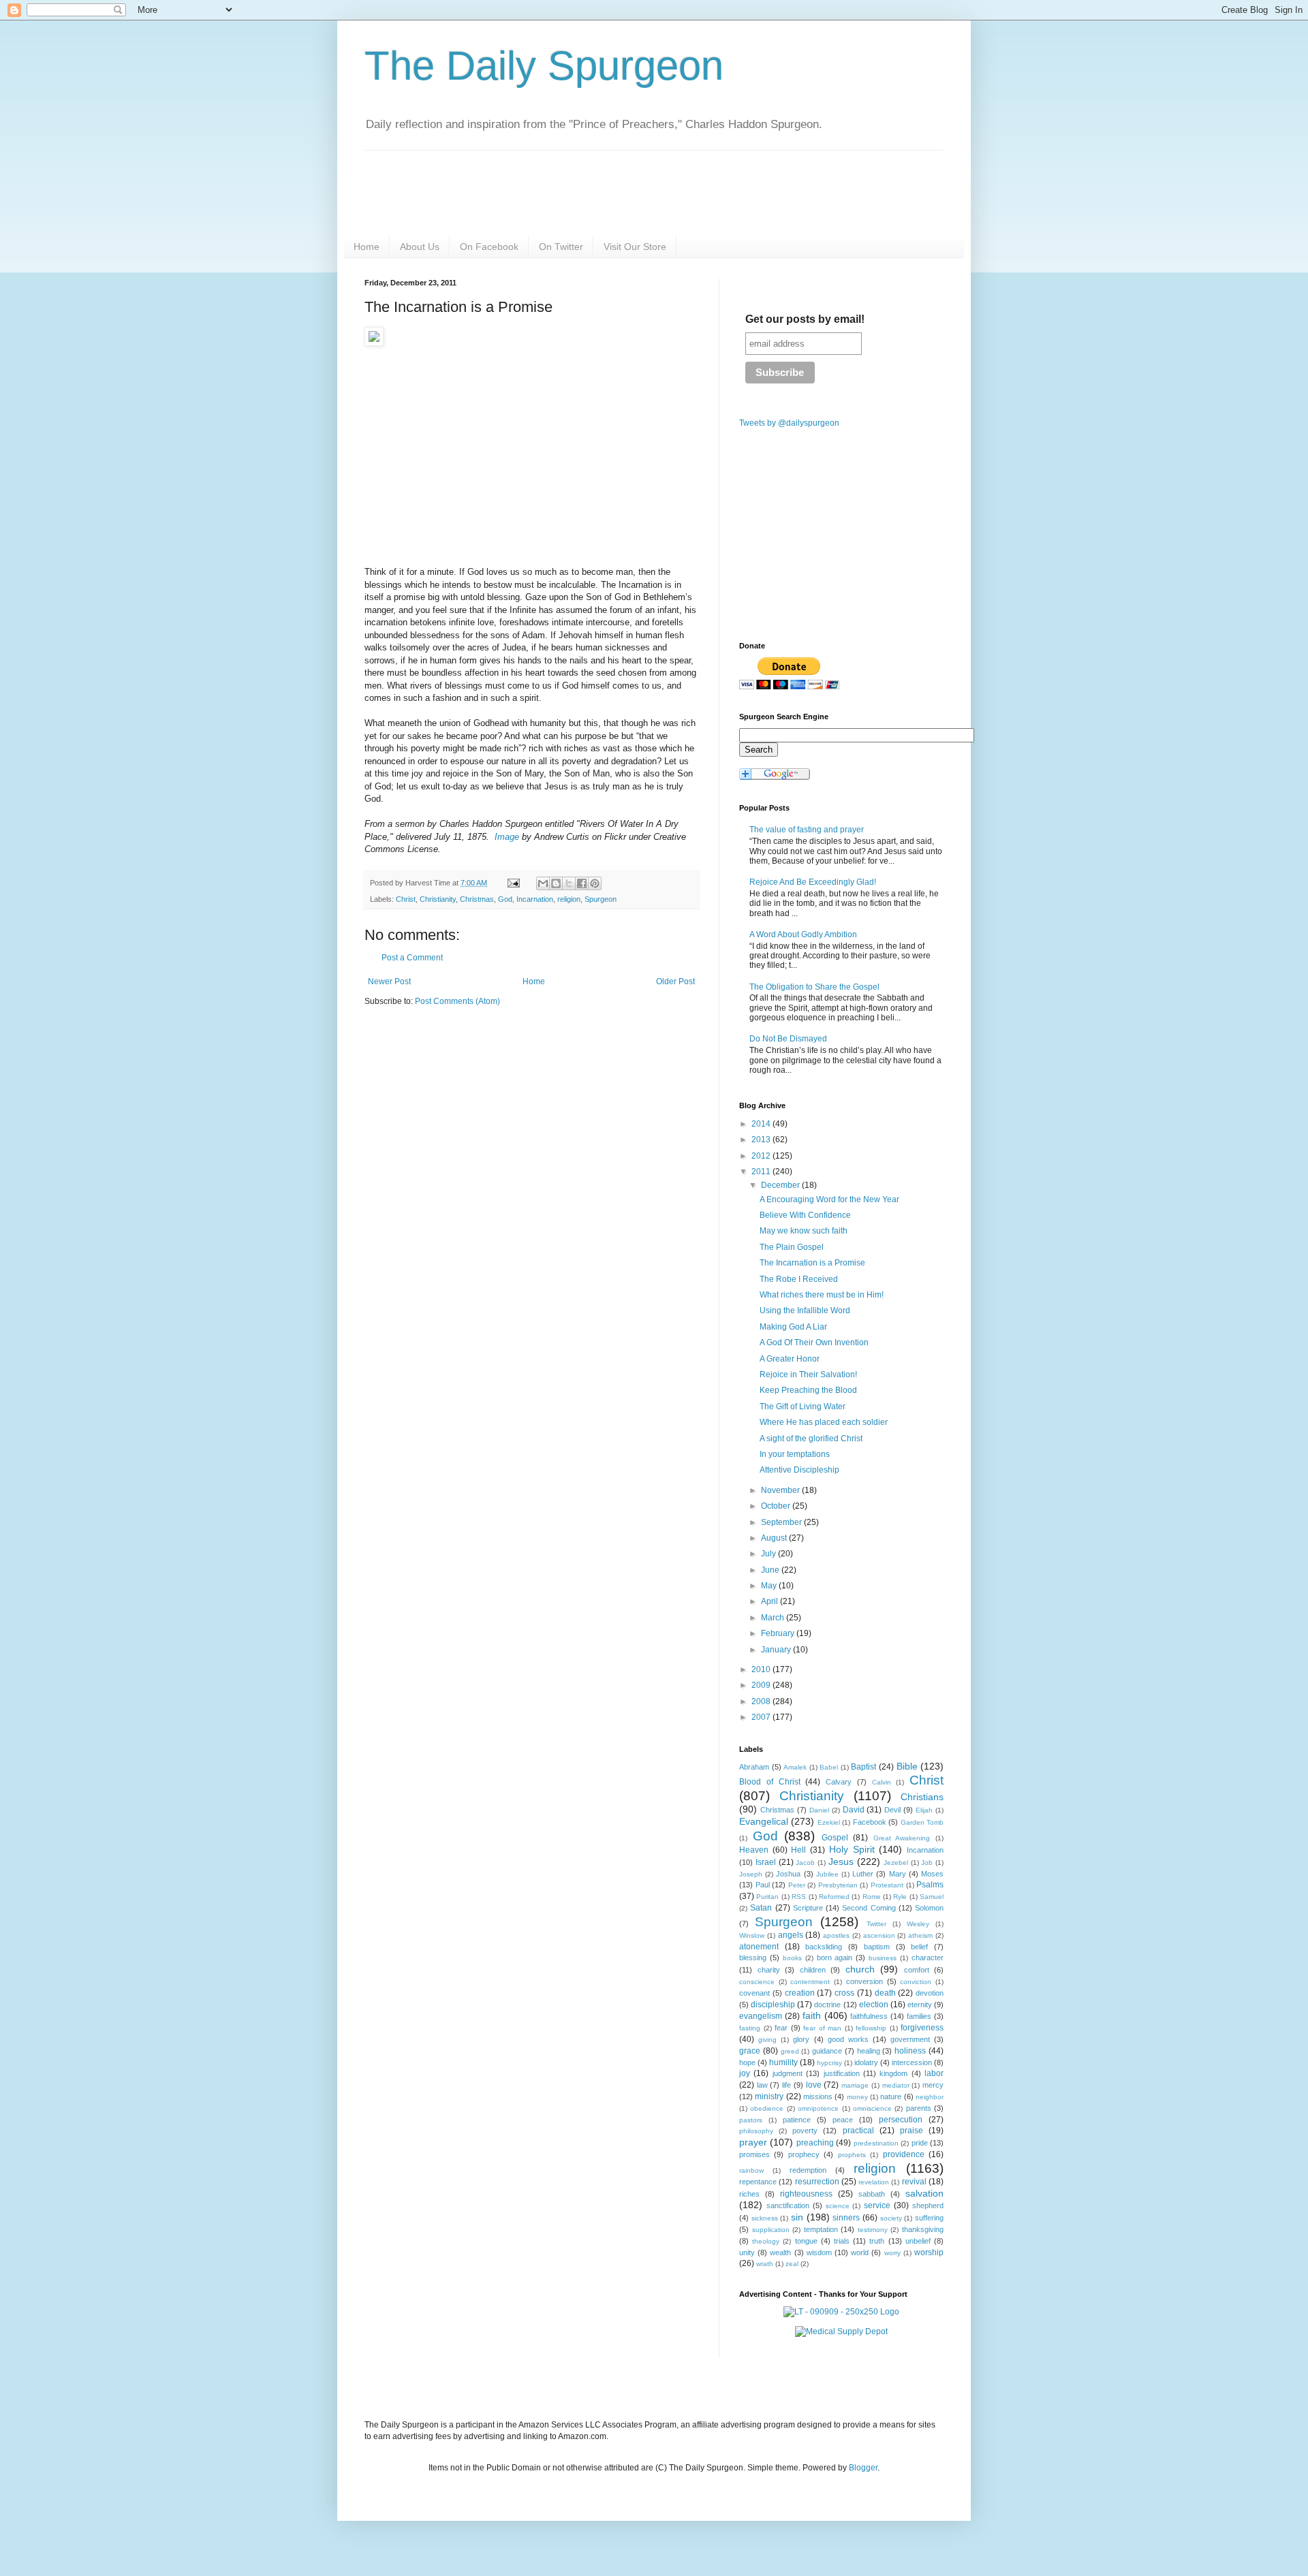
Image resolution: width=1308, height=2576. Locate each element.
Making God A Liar (793, 1327)
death (885, 1993)
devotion (930, 1993)
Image (507, 837)
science (838, 2206)
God (505, 899)
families (919, 2016)
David (854, 1810)
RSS (799, 1897)
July (769, 1554)
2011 (762, 1172)
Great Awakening (902, 1838)
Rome (872, 1897)
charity (769, 1970)
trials (842, 2241)
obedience (767, 2108)
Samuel (932, 1897)
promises (754, 2154)
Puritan (767, 1897)
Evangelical (764, 1821)
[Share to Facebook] (582, 883)
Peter (797, 1885)
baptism (877, 1947)
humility (783, 2062)
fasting (750, 2028)
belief (919, 1947)
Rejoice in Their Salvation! (808, 1375)
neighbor (930, 2097)
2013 (762, 1140)
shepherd (928, 2205)
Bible (907, 1766)
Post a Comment (412, 958)
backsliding (824, 1947)
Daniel (819, 1810)
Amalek (795, 1767)
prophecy (804, 2154)
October (777, 1506)
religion (569, 899)
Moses (932, 1874)
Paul (763, 1885)
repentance (758, 2182)
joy (745, 2073)
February (779, 1633)
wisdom (819, 2252)
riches (749, 2194)
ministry (769, 2096)
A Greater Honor (790, 1359)
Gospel (835, 1838)
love (814, 2085)
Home (367, 247)
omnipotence (818, 2108)
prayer (753, 2142)
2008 (762, 1701)
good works (848, 2039)
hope (747, 2062)
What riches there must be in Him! (822, 1295)
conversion (865, 1981)
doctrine (827, 2005)
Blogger (863, 2468)
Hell (798, 1850)
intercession (912, 2062)
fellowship (871, 2028)
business (883, 1958)
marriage (855, 2085)
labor (934, 2073)
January (777, 1650)
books (792, 1958)
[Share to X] (569, 883)
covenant (754, 1993)
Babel (829, 1767)
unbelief (918, 2241)
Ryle (900, 1897)
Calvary (839, 1782)
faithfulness (869, 2016)
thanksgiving (923, 2229)
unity (747, 2252)
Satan (761, 1908)
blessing (753, 1958)
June (771, 1570)
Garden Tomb (922, 1822)
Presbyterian (838, 1885)
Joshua (788, 1874)
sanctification (788, 2205)
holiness (910, 2051)
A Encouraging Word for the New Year (829, 1199)
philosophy (756, 2131)
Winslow (752, 1935)
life (787, 2085)
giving (767, 2040)
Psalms (930, 1885)
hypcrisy (829, 2063)
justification (842, 2073)
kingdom (893, 2073)
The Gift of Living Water (803, 1407)
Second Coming (869, 1908)
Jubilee (827, 1874)
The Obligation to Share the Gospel (814, 987)
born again (835, 1958)
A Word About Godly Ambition (803, 934)
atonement (759, 1947)
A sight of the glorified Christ (811, 1439)
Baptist (863, 1767)
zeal (792, 2264)
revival (914, 2182)
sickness (765, 2218)
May (770, 1586)
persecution (901, 2120)
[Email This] (543, 883)
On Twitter (561, 247)
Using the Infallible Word (805, 1310)
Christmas (477, 899)
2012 (762, 1156)
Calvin (882, 1782)
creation (800, 1993)
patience (797, 2120)
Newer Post (389, 981)
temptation (821, 2229)
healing (869, 2051)
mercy (933, 2085)
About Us (420, 247)
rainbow (751, 2170)
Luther (863, 1874)
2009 (762, 1685)
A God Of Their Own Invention (814, 1342)
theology (766, 2241)
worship (929, 2252)
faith (812, 2015)
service (877, 2205)
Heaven (754, 1850)
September (782, 1522)
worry (892, 2253)
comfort (917, 1970)
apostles (836, 1935)
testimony (873, 2230)
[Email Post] (513, 883)
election (874, 2005)
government (910, 2039)
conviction (916, 1982)
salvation (924, 2193)
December (781, 1185)
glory (801, 2039)
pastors (751, 2120)
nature (891, 2096)
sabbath (872, 2194)
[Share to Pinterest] (595, 883)
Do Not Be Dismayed (788, 1039)
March (774, 1618)
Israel (766, 1862)
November (781, 1490)
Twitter (876, 1924)
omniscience (872, 2108)
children (813, 1970)
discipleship (773, 2005)
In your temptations (795, 1454)
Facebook (870, 1822)
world (860, 2252)
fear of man (822, 2028)
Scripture (808, 1908)
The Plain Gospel (792, 1247)
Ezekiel (829, 1822)
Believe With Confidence (805, 1215)
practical (858, 2131)
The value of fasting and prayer (807, 830)
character (928, 1958)
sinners (846, 2218)
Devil (892, 1810)
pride (920, 2143)
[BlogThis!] (556, 883)
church (860, 1969)
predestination (876, 2143)
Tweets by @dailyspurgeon (789, 423)
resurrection (817, 2182)
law (762, 2085)
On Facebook (489, 247)
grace (750, 2051)
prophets (852, 2155)
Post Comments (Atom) (457, 1001)
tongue (806, 2241)
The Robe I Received (799, 1279)
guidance (827, 2051)
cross (844, 1993)
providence (904, 2154)
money (857, 2097)
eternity (920, 2005)
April (770, 1601)
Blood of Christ (770, 1782)
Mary (898, 1874)
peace (843, 2120)
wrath (765, 2264)
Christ (406, 899)
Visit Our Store (635, 247)
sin (797, 2217)
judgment (788, 2073)
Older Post (675, 981)
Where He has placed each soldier (824, 1422)
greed (790, 2051)
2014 (762, 1124)
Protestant (887, 1885)
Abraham (754, 1767)
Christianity (438, 899)
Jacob (805, 1863)
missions (818, 2096)
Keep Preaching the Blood (808, 1390)
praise (912, 2131)
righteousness (806, 2194)
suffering (929, 2218)
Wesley (918, 1924)
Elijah (924, 1810)
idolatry (866, 2062)
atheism (920, 1935)
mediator (896, 2085)
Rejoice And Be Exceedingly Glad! (813, 882)
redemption (808, 2170)
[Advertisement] (479, 1123)
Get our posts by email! (805, 319)
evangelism (761, 2016)
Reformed (834, 1897)
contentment (810, 1982)
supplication (771, 2230)
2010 (762, 1669)
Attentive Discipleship (799, 1470)
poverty (805, 2131)
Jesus (841, 1862)
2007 (762, 1717)
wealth (780, 2252)
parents (919, 2108)
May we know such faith (804, 1231)
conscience (757, 1982)
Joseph (751, 1874)
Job (927, 1863)
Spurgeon (601, 899)
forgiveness (922, 2028)
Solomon (929, 1908)
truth (877, 2241)
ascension (879, 1935)
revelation (874, 2182)
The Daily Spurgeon (544, 66)
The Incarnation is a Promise (812, 1263)
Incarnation (535, 899)
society (891, 2218)
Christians (922, 1797)
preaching (815, 2143)
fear (781, 2028)
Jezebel (896, 1863)
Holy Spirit (852, 1849)
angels (791, 1935)
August (775, 1538)
